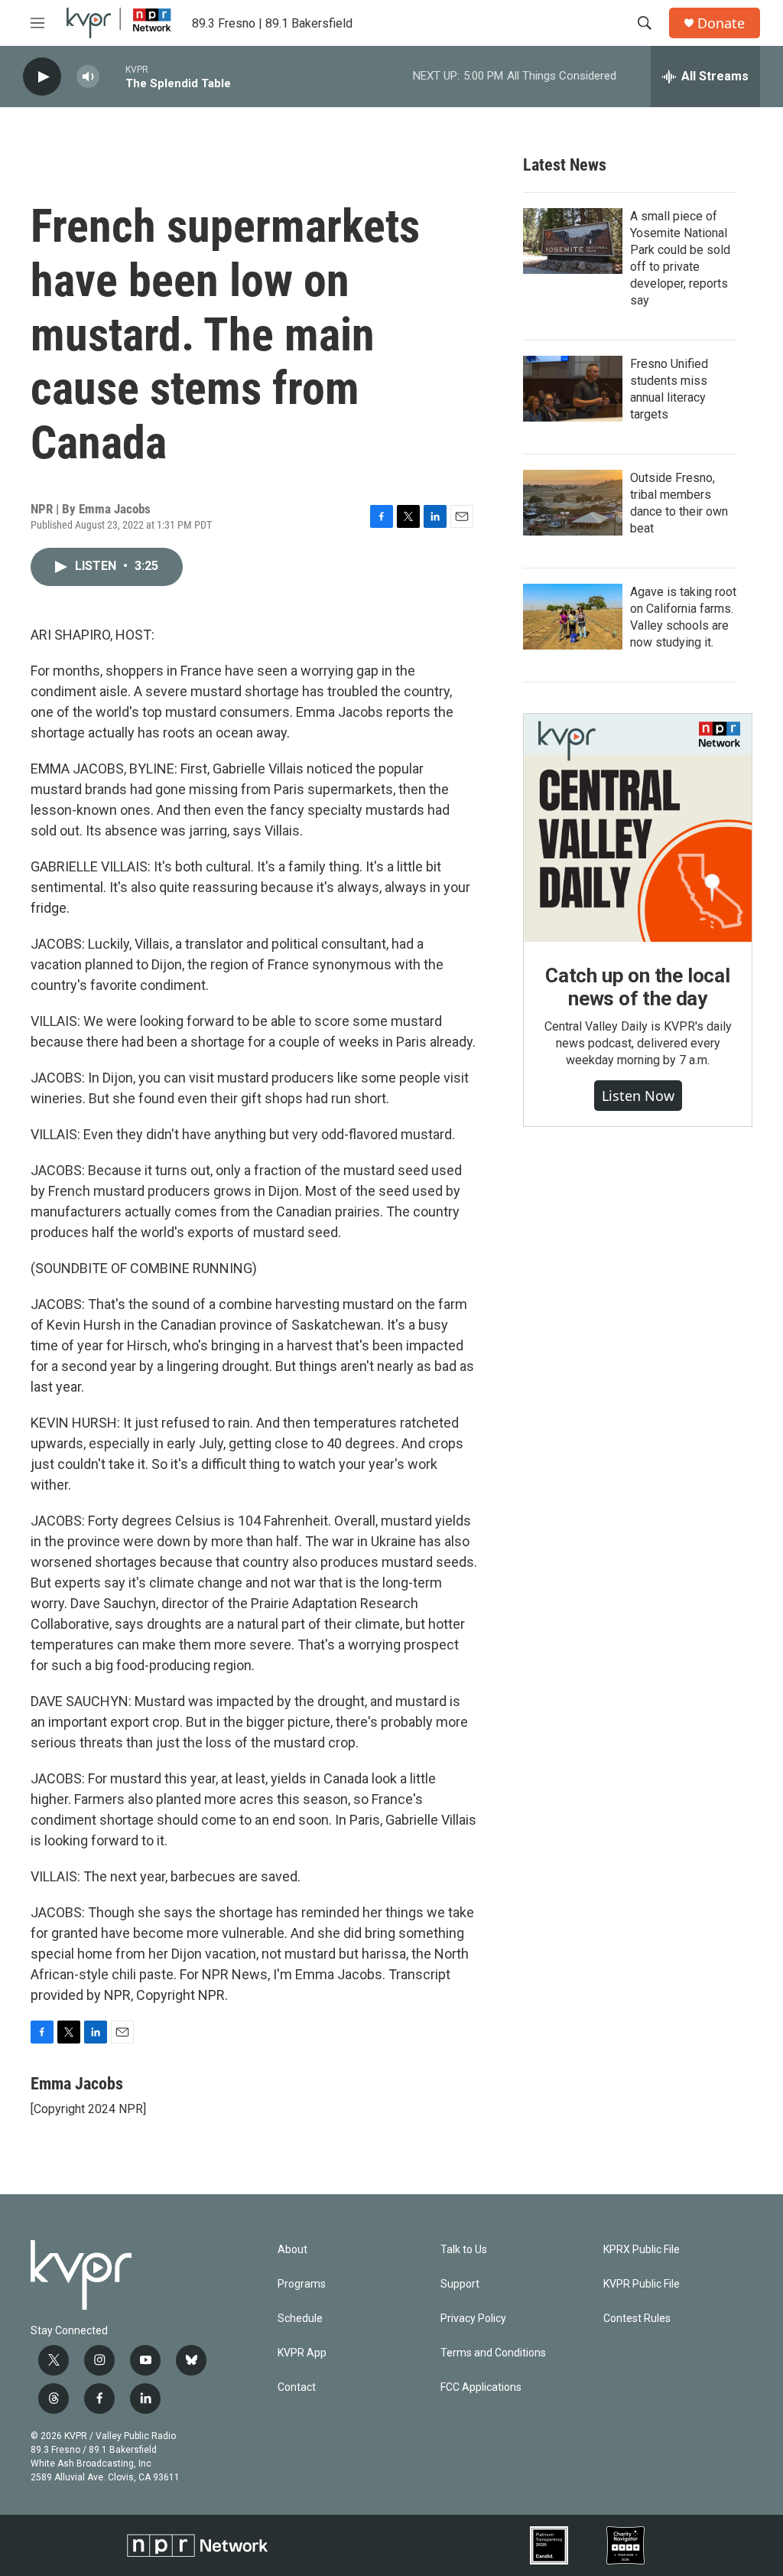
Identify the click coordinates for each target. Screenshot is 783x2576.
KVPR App (302, 2353)
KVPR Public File (642, 2284)
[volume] (88, 77)
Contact (297, 2387)
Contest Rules (637, 2319)
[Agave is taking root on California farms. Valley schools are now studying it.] (573, 617)
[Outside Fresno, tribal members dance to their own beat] (573, 503)
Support (460, 2284)
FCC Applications (481, 2387)
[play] (42, 77)
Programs (302, 2284)
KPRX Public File (642, 2250)
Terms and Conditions (493, 2353)
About (292, 2250)
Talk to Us (464, 2250)
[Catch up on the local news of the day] (638, 828)
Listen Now (638, 1096)
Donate (721, 23)
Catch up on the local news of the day (638, 987)
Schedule (300, 2319)
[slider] (112, 76)
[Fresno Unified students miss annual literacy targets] (573, 389)
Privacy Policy (473, 2319)
